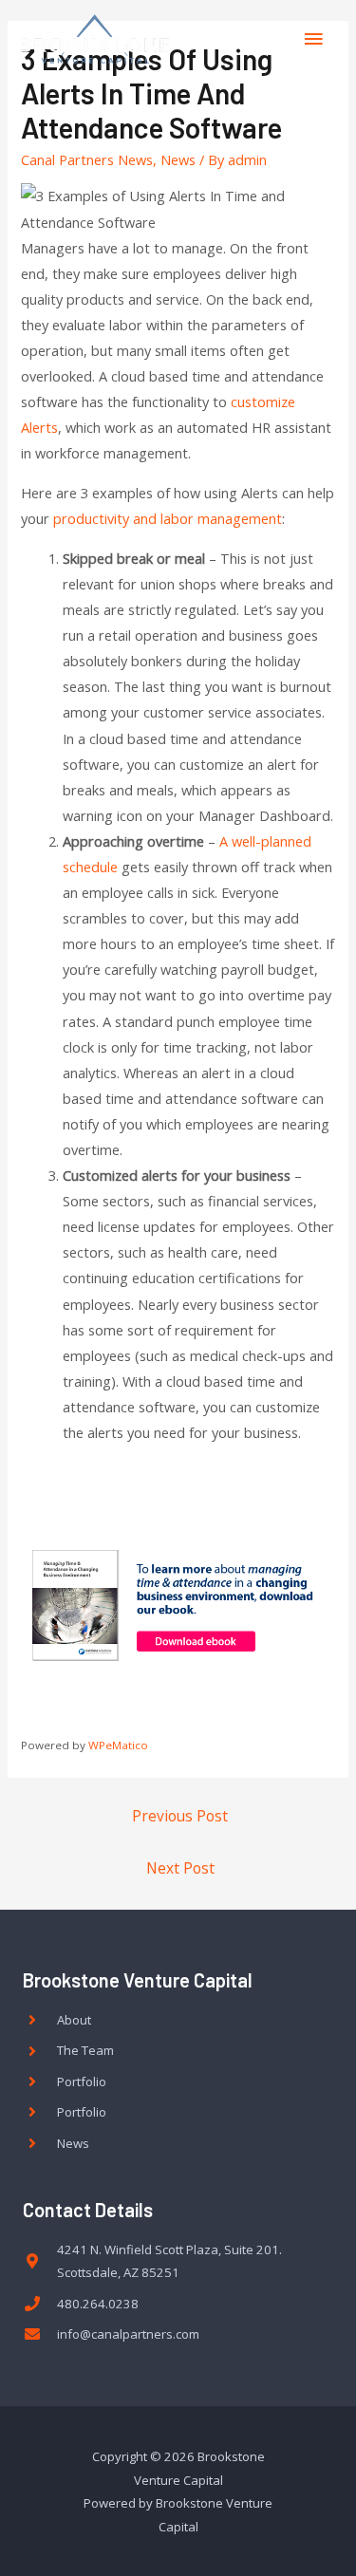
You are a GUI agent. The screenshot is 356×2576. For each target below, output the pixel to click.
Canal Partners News (87, 159)
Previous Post (180, 1816)
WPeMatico (118, 1745)
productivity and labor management (168, 518)
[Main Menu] (313, 39)
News (178, 159)
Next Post (180, 1868)
